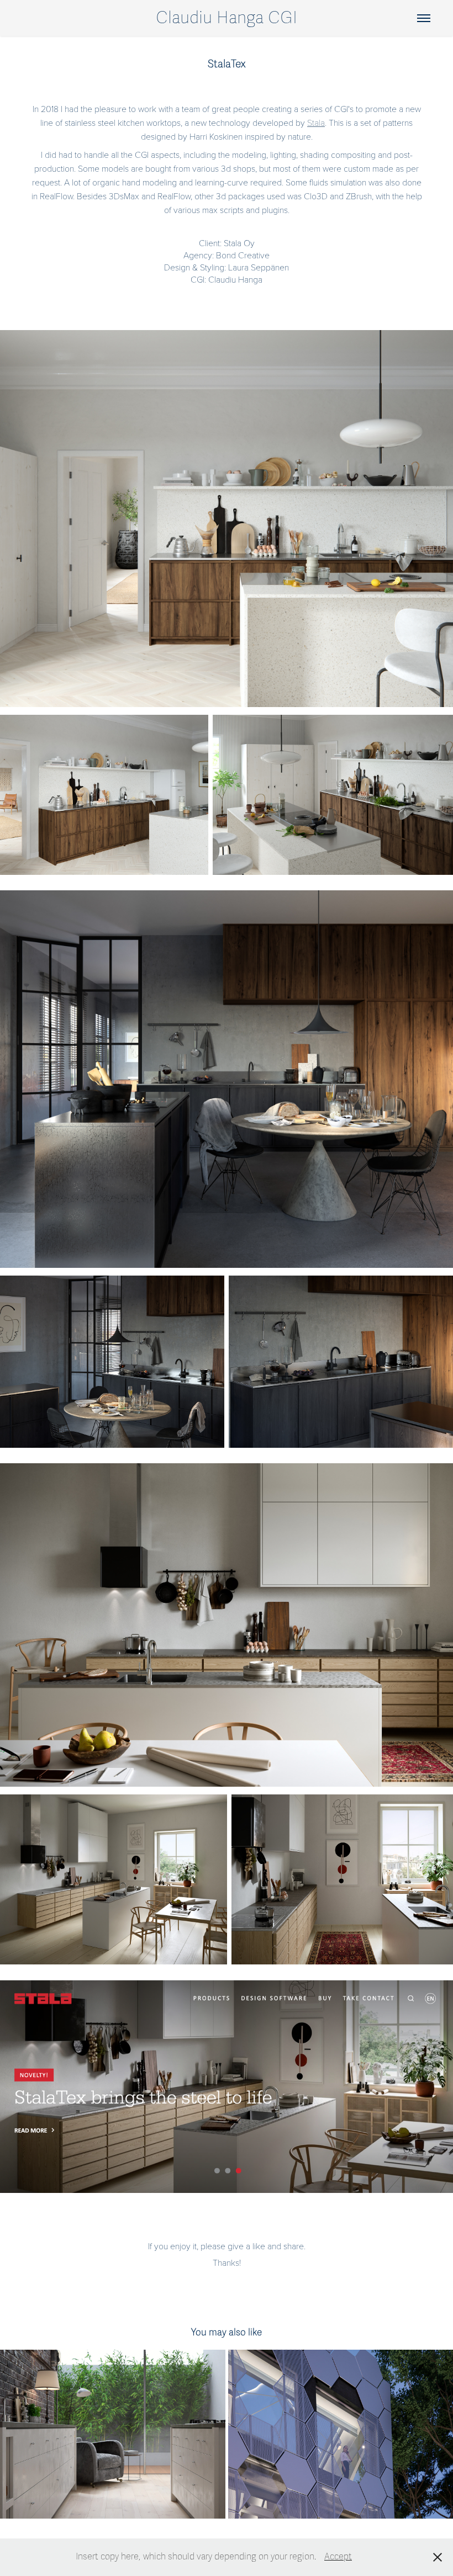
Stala (316, 122)
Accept (338, 2557)
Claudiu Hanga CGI (227, 18)
